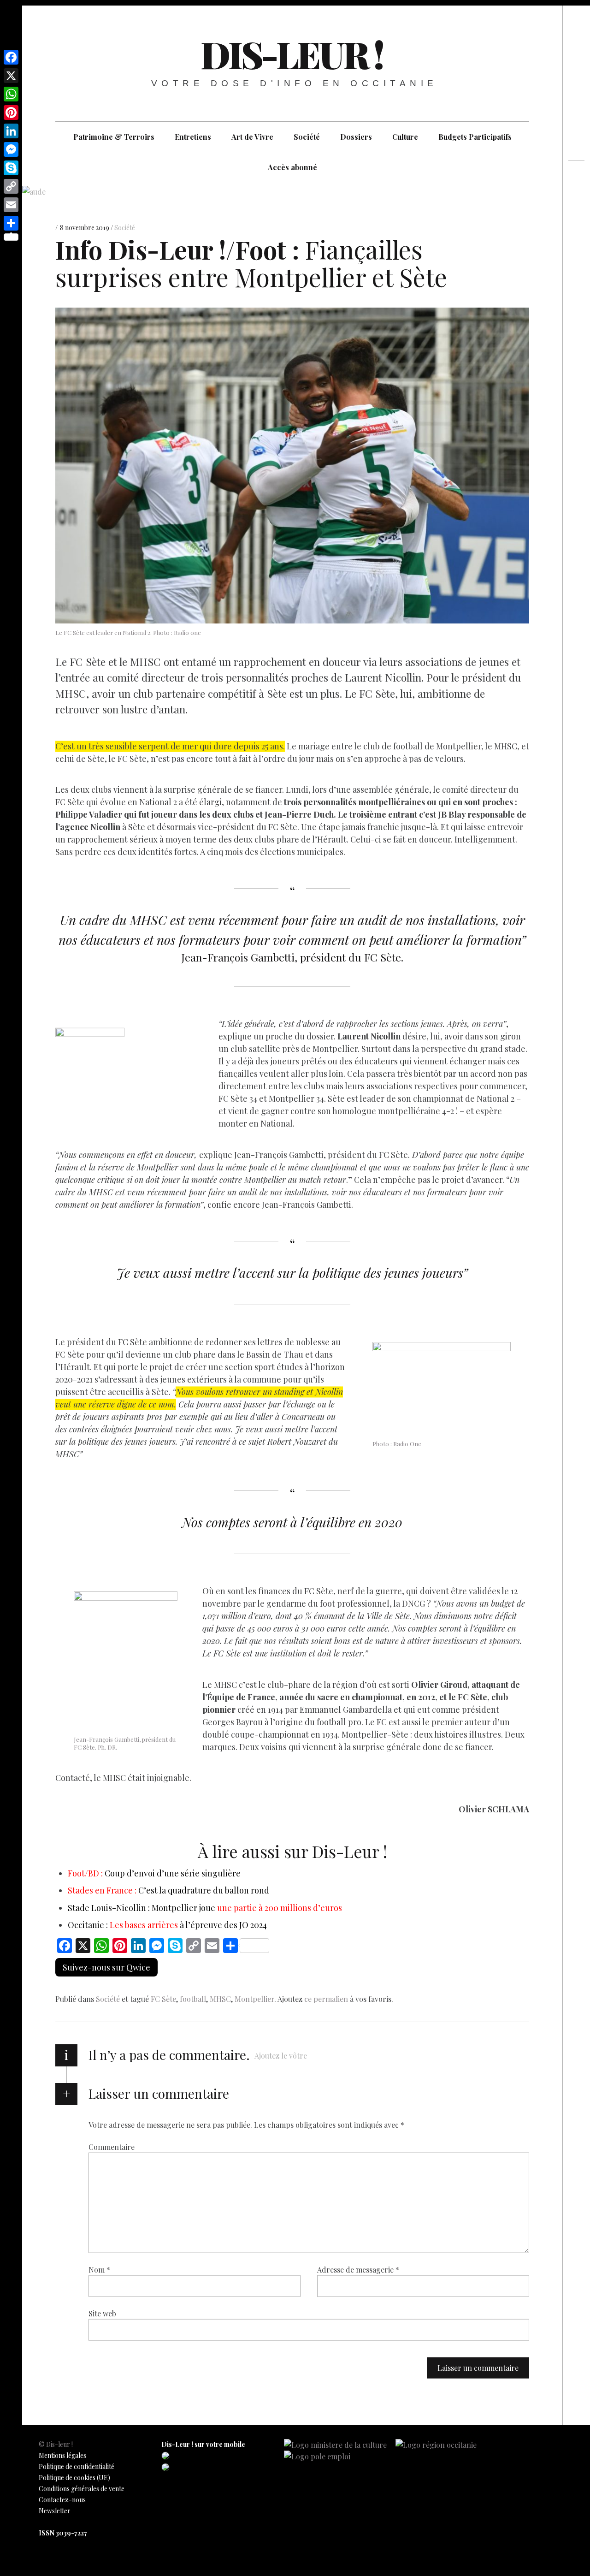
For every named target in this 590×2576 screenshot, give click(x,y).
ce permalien (326, 1999)
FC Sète (163, 1999)
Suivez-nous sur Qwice (106, 1967)
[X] (11, 76)
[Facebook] (11, 57)
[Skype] (11, 168)
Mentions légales (62, 2455)
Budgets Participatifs (475, 137)
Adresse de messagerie (358, 2269)
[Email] (11, 205)
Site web (102, 2313)
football (193, 1999)
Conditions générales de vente (82, 2489)
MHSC (220, 1999)
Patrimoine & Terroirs (114, 137)
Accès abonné (292, 167)
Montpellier (254, 1999)
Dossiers (356, 137)
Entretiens (193, 137)
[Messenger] (11, 149)
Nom (99, 2269)
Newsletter (55, 2511)
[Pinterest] (11, 113)
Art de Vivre (252, 137)
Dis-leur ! (292, 54)
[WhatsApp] (11, 94)
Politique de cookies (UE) (74, 2478)
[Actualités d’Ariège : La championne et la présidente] (576, 213)
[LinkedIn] (11, 131)
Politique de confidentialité (77, 2466)
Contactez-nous (62, 2500)
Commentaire (112, 2146)
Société (307, 137)
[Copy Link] (11, 186)
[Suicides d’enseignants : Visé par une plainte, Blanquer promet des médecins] (576, 196)
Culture (405, 137)
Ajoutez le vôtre (281, 2056)
